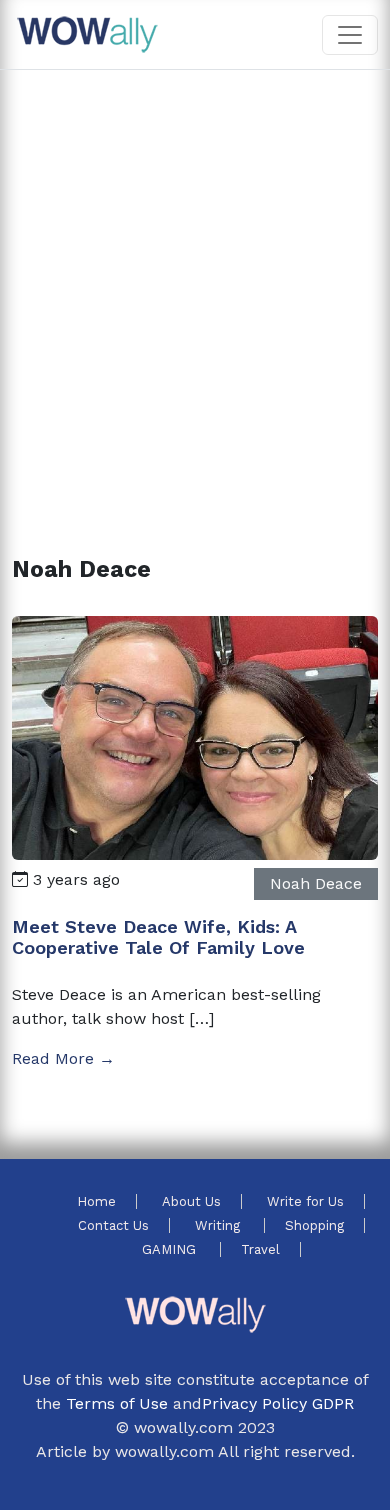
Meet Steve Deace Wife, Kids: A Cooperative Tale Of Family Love (158, 937)
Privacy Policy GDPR (278, 1403)
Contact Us (113, 1225)
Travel (260, 1249)
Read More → (63, 1058)
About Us (191, 1201)
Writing (219, 1225)
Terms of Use (117, 1403)
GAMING (171, 1249)
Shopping (314, 1225)
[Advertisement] (195, 289)
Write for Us (305, 1201)
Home (96, 1201)
